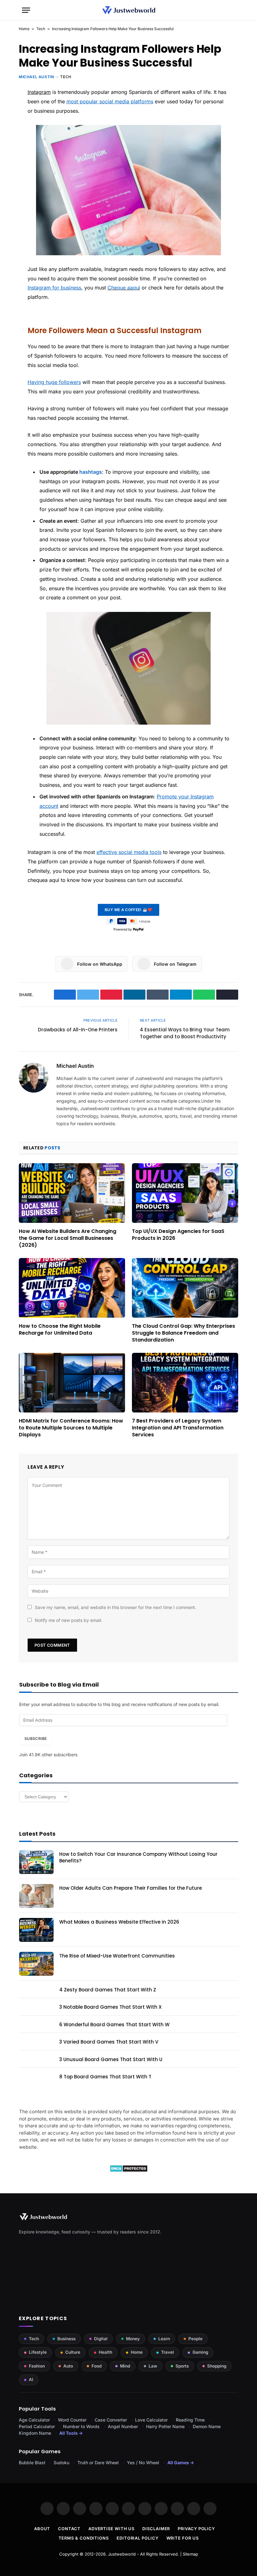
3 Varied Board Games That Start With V (109, 2042)
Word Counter (72, 2420)
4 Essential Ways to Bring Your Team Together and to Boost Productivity (185, 1033)
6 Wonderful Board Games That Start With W (114, 2025)
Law (153, 2366)
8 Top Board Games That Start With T (105, 2077)
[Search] (232, 10)
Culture (73, 2352)
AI (31, 2379)
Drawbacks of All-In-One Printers (78, 1030)
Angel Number (123, 2426)
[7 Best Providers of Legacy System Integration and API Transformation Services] (185, 1383)
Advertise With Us (111, 2529)
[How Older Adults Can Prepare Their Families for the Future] (36, 1896)
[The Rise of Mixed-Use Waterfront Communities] (36, 1964)
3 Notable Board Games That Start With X (110, 2007)
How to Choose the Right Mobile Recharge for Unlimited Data (60, 1330)
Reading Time (190, 2420)
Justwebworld (122, 2554)
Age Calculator (34, 2420)
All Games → (181, 2463)
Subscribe (36, 1739)
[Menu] (26, 10)
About (42, 2529)
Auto (68, 2366)
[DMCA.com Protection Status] (129, 2171)
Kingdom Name (35, 2433)
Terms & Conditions (84, 2538)
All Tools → (71, 2433)
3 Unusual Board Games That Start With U (111, 2059)
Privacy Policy (196, 2529)
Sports (182, 2366)
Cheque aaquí (124, 288)
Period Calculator (37, 2426)
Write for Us (183, 2538)
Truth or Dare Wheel (98, 2463)
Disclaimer (156, 2529)
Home (24, 29)
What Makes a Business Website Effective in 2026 (119, 1922)
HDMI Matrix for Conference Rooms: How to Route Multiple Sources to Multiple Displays (71, 1428)
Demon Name (207, 2426)
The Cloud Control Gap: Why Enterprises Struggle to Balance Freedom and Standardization (184, 1333)
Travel (168, 2352)
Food (97, 2366)
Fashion (37, 2366)
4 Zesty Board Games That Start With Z (108, 1990)
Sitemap (190, 2554)
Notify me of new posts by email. (68, 1620)
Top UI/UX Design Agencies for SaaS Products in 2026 (178, 1235)
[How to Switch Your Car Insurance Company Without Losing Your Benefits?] (36, 1862)
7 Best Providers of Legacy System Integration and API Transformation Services (178, 1428)
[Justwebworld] (129, 10)
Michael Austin (36, 77)
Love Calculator (151, 2420)
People (195, 2339)
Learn (164, 2339)
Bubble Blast (32, 2463)
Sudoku (61, 2463)
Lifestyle (38, 2352)
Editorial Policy (138, 2538)
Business (66, 2339)
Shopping (217, 2366)
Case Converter (111, 2420)
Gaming (200, 2352)
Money (133, 2339)
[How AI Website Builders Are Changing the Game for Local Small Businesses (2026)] (72, 1193)
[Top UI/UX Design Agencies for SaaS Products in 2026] (185, 1193)
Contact (69, 2529)
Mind (125, 2366)
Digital (101, 2339)
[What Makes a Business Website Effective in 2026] (36, 1930)
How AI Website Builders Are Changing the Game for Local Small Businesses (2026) (68, 1238)
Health (105, 2352)
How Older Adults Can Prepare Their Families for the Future (131, 1888)
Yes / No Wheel (143, 2463)
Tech (41, 29)
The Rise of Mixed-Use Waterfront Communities (117, 1956)
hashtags (91, 472)
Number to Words (81, 2426)
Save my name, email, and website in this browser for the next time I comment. (115, 1607)
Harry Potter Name (165, 2426)
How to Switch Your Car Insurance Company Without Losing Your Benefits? (138, 1857)
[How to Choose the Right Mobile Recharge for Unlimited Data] (72, 1288)
